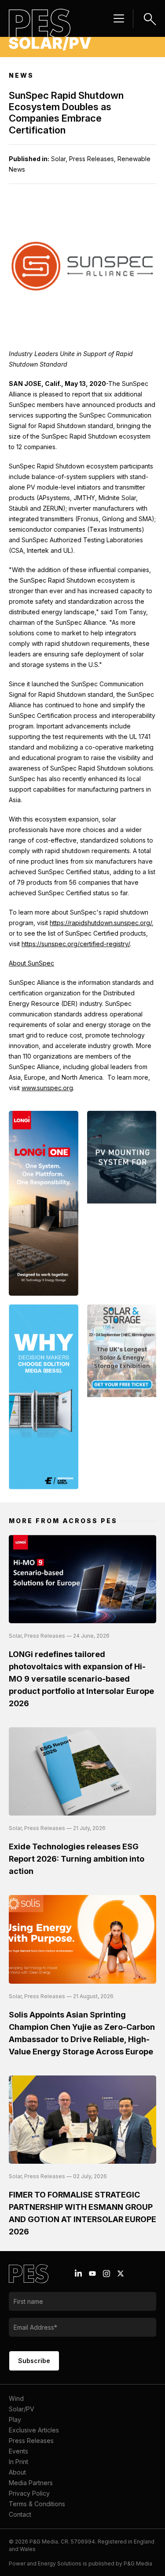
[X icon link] (121, 2273)
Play (15, 2419)
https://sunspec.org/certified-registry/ (76, 944)
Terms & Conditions (37, 2504)
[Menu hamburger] (119, 18)
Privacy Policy (29, 2493)
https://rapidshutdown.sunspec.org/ (101, 923)
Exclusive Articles (34, 2430)
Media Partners (31, 2483)
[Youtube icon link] (92, 2273)
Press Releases (31, 2441)
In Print (18, 2462)
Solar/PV (22, 2409)
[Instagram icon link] (106, 2273)
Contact (20, 2514)
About (17, 2472)
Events (18, 2451)
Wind (16, 2398)
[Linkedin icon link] (78, 2273)
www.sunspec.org (47, 1088)
